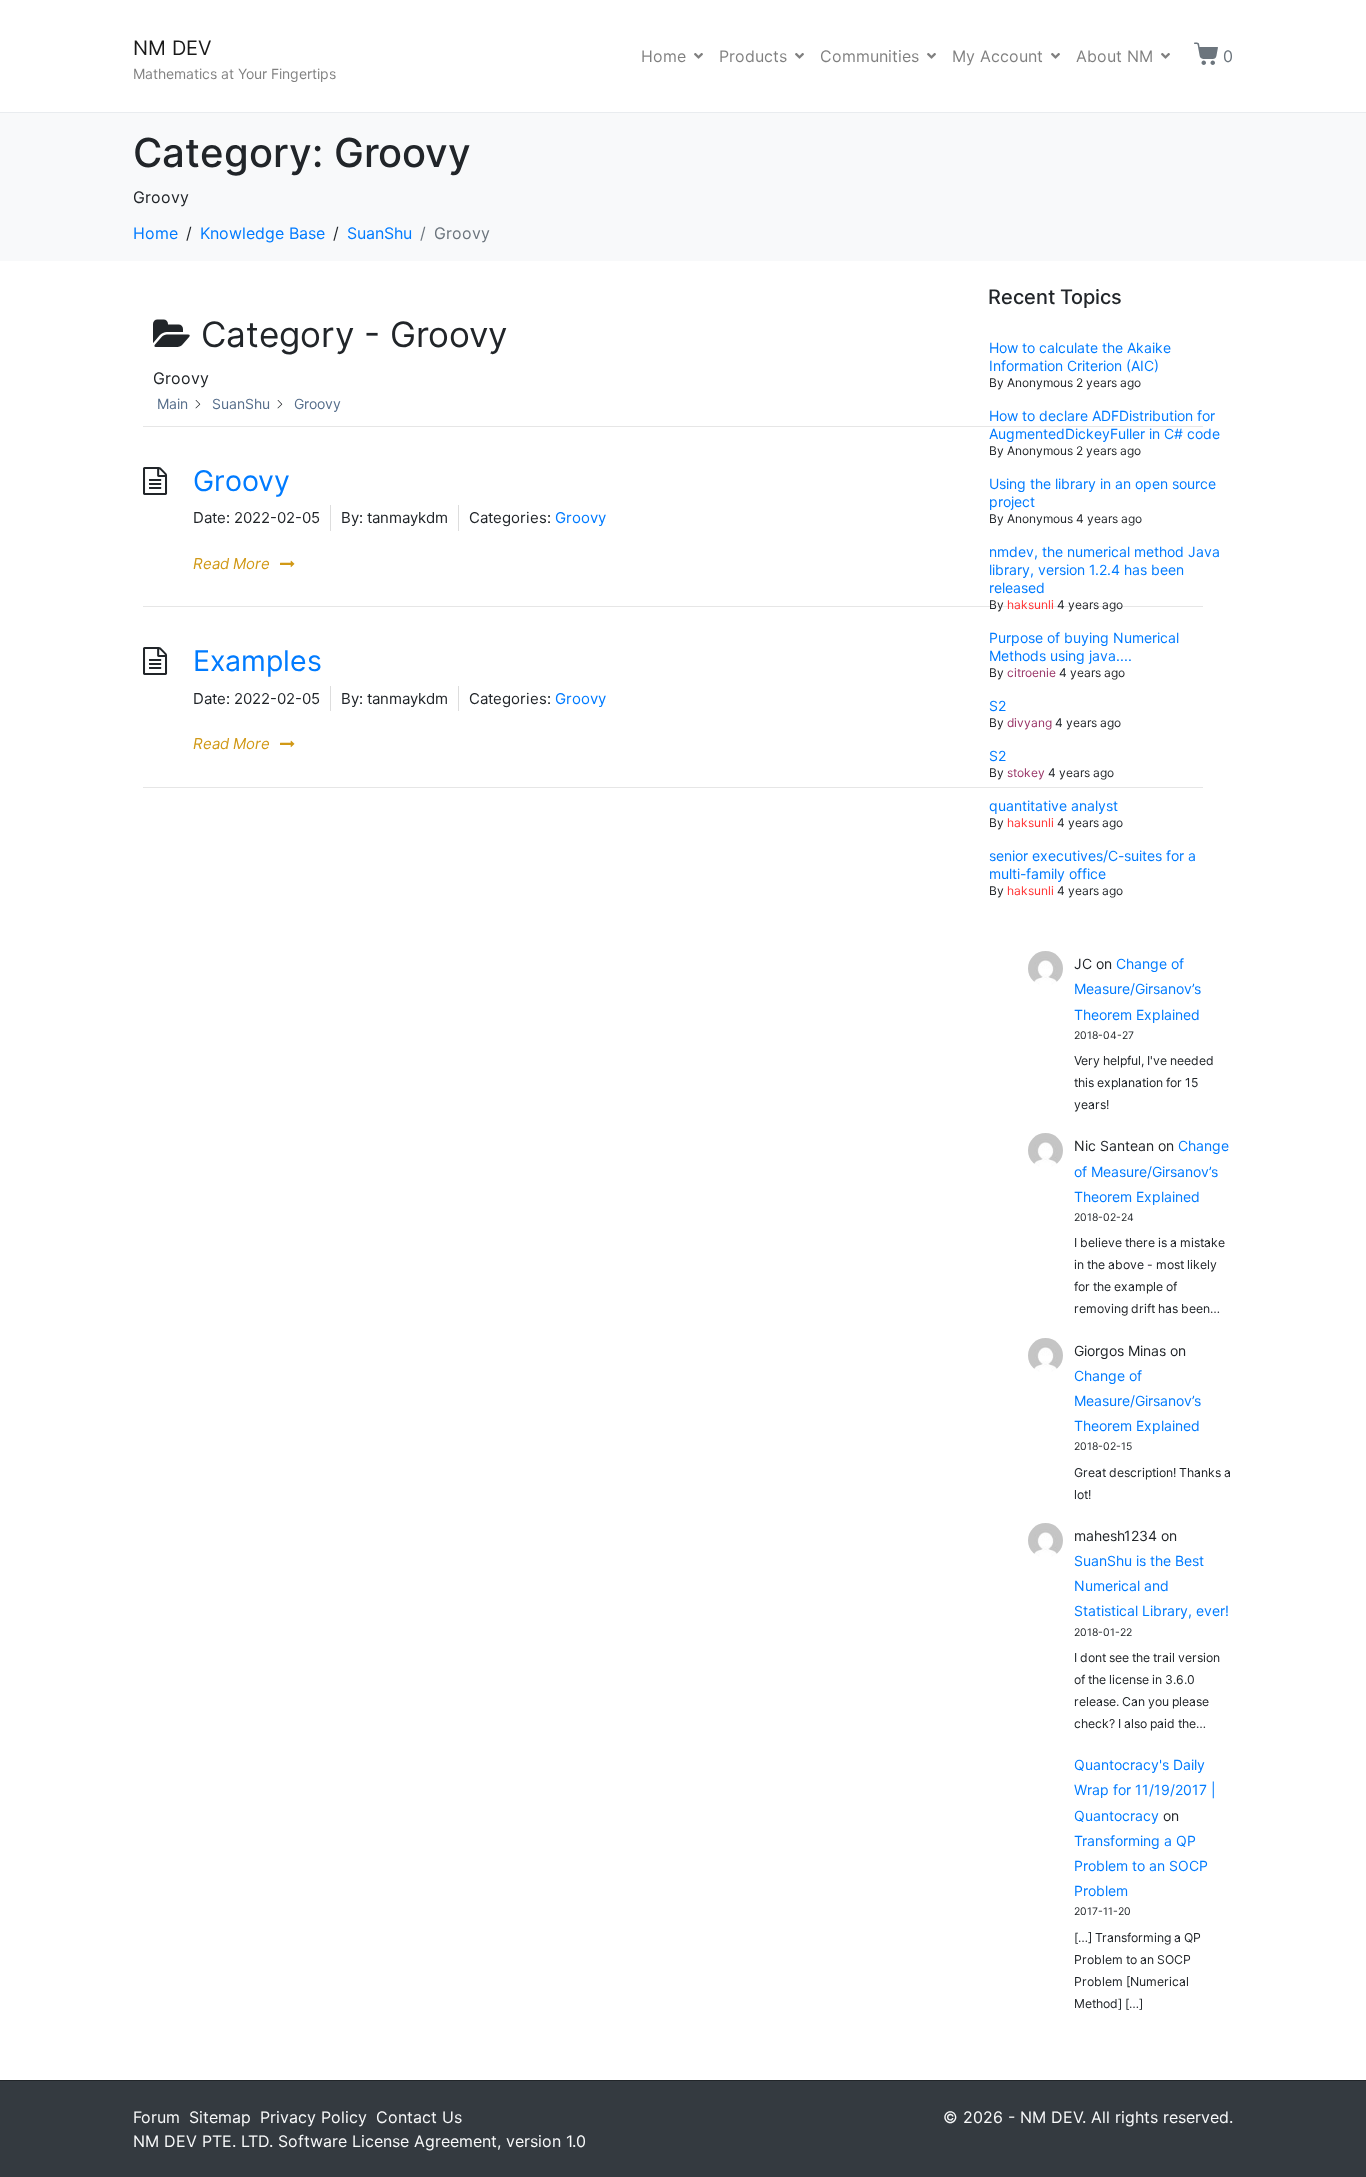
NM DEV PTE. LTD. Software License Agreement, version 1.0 (359, 2141)
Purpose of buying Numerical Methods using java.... (1084, 646)
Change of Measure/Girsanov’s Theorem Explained (1137, 988)
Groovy (241, 480)
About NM (1114, 56)
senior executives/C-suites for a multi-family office (1092, 864)
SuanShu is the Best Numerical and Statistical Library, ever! (1151, 1585)
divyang (1029, 722)
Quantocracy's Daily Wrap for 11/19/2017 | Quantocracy (1145, 1789)
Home (663, 56)
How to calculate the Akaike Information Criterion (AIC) (1080, 356)
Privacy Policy (313, 2117)
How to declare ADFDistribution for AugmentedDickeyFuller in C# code (1104, 424)
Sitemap (220, 2117)
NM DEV (172, 48)
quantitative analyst (1053, 805)
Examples (257, 660)
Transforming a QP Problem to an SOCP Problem (1141, 1865)
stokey (1026, 772)
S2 (997, 705)
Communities (869, 56)
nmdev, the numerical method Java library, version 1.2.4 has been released (1104, 569)
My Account (997, 56)
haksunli (1030, 604)
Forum (156, 2117)
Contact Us (419, 2117)
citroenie (1031, 672)
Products (753, 56)
